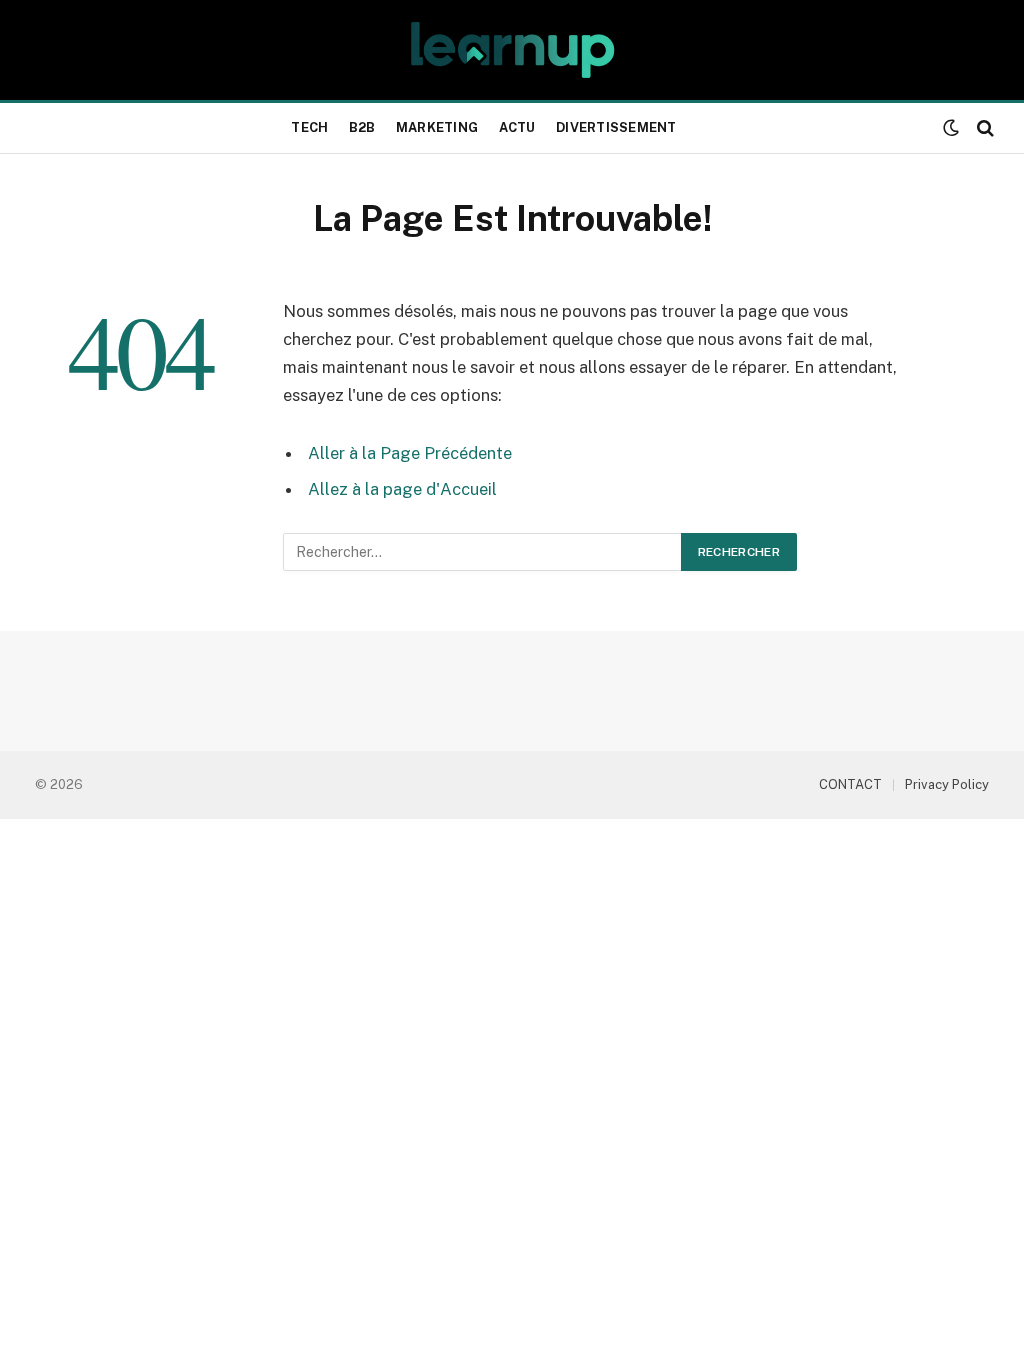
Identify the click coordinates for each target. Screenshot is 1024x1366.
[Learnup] (511, 50)
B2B (362, 127)
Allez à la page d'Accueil (402, 489)
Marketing (437, 127)
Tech (309, 127)
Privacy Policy (947, 784)
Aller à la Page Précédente (410, 453)
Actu (517, 127)
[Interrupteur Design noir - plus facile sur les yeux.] (951, 128)
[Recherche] (983, 128)
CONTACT (850, 784)
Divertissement (616, 127)
